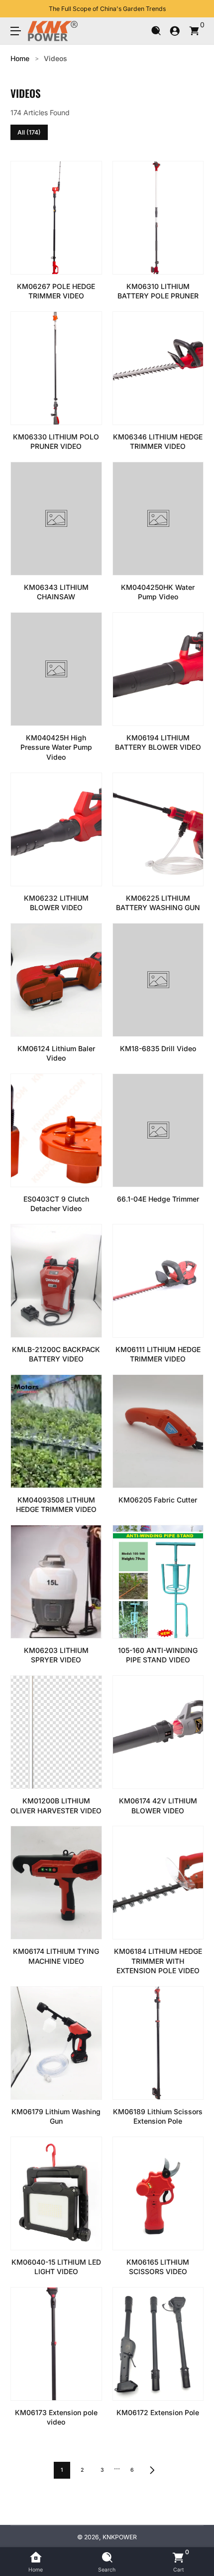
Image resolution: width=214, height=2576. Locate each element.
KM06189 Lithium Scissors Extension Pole (158, 2116)
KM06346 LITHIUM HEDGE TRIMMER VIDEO (158, 442)
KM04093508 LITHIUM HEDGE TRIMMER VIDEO (56, 1505)
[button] (156, 31)
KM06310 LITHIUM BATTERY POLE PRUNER (158, 291)
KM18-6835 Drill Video (158, 1048)
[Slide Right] (197, 9)
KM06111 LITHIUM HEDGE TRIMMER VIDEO (158, 1354)
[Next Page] (152, 2470)
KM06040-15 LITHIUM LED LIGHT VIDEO (56, 2267)
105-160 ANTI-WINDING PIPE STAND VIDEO (158, 1655)
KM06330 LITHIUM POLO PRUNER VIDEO (56, 442)
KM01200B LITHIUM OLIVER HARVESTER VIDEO (56, 1806)
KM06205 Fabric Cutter (158, 1500)
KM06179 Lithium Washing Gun (56, 2116)
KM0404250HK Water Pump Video (158, 592)
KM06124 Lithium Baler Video (56, 1053)
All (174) (29, 132)
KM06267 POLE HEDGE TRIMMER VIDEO (56, 291)
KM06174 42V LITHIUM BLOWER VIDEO (158, 1806)
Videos (55, 58)
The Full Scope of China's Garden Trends (107, 9)
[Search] (156, 31)
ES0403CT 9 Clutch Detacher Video (56, 1204)
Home (20, 58)
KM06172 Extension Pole (158, 2412)
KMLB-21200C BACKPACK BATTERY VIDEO (56, 1354)
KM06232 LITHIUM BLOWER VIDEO (56, 903)
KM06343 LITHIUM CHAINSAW (56, 592)
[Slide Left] (17, 9)
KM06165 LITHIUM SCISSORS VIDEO (158, 2267)
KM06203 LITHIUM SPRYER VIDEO (56, 1655)
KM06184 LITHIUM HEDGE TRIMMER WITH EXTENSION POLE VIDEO (158, 1961)
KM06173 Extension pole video (56, 2417)
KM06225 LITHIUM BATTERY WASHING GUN (158, 903)
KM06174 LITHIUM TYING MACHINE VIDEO (56, 1956)
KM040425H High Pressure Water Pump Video (56, 747)
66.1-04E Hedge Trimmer (158, 1199)
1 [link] (62, 2470)
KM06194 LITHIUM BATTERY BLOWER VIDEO (158, 743)
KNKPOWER (120, 2537)
